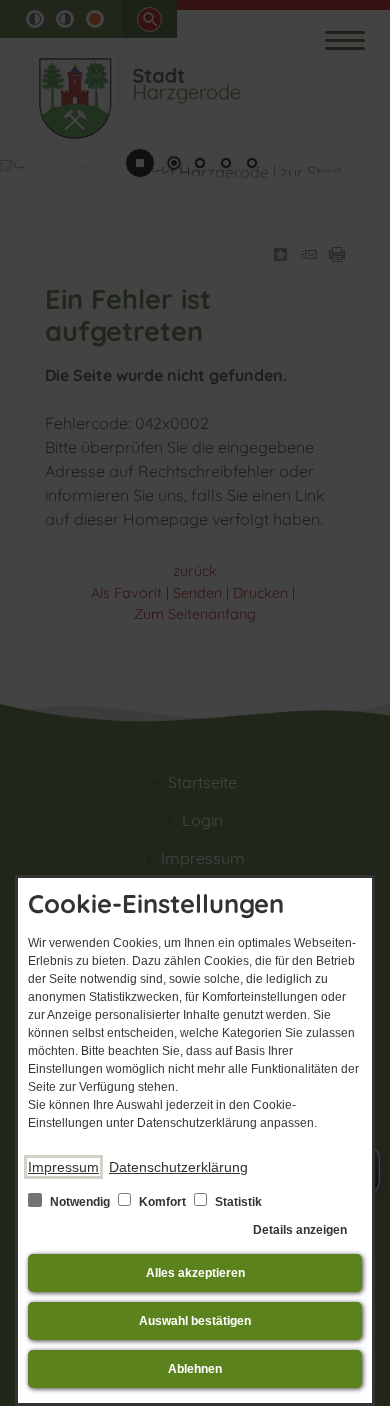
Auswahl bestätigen (195, 1321)
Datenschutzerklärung (178, 1167)
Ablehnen (195, 1369)
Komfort (162, 1202)
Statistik (237, 1202)
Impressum (63, 1167)
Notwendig (80, 1202)
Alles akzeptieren (195, 1273)
